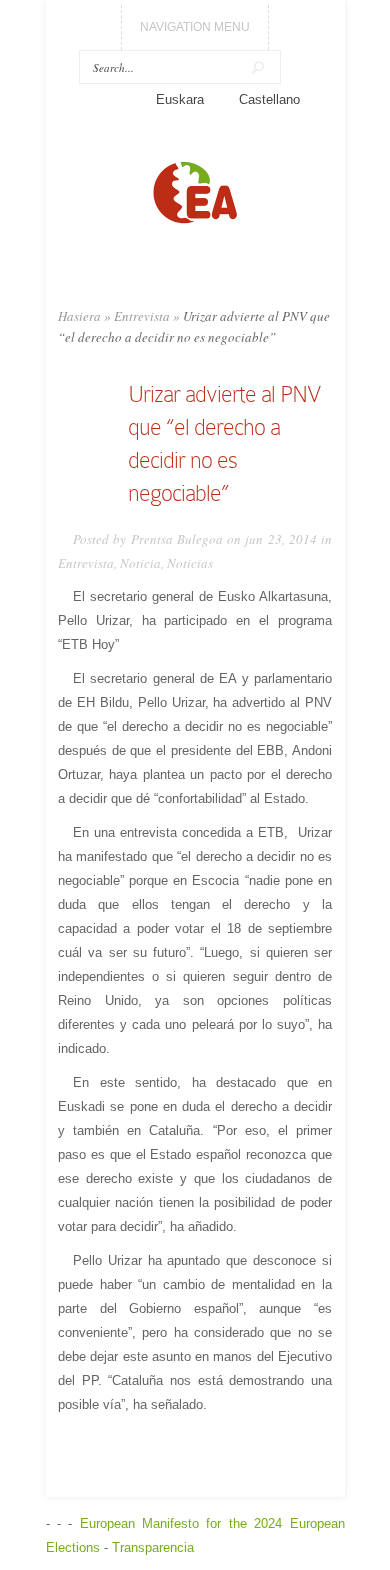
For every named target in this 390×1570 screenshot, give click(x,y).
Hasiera (79, 316)
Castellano (269, 99)
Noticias (190, 563)
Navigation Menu (195, 27)
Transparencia (153, 1547)
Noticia (140, 563)
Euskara (180, 99)
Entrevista (142, 316)
